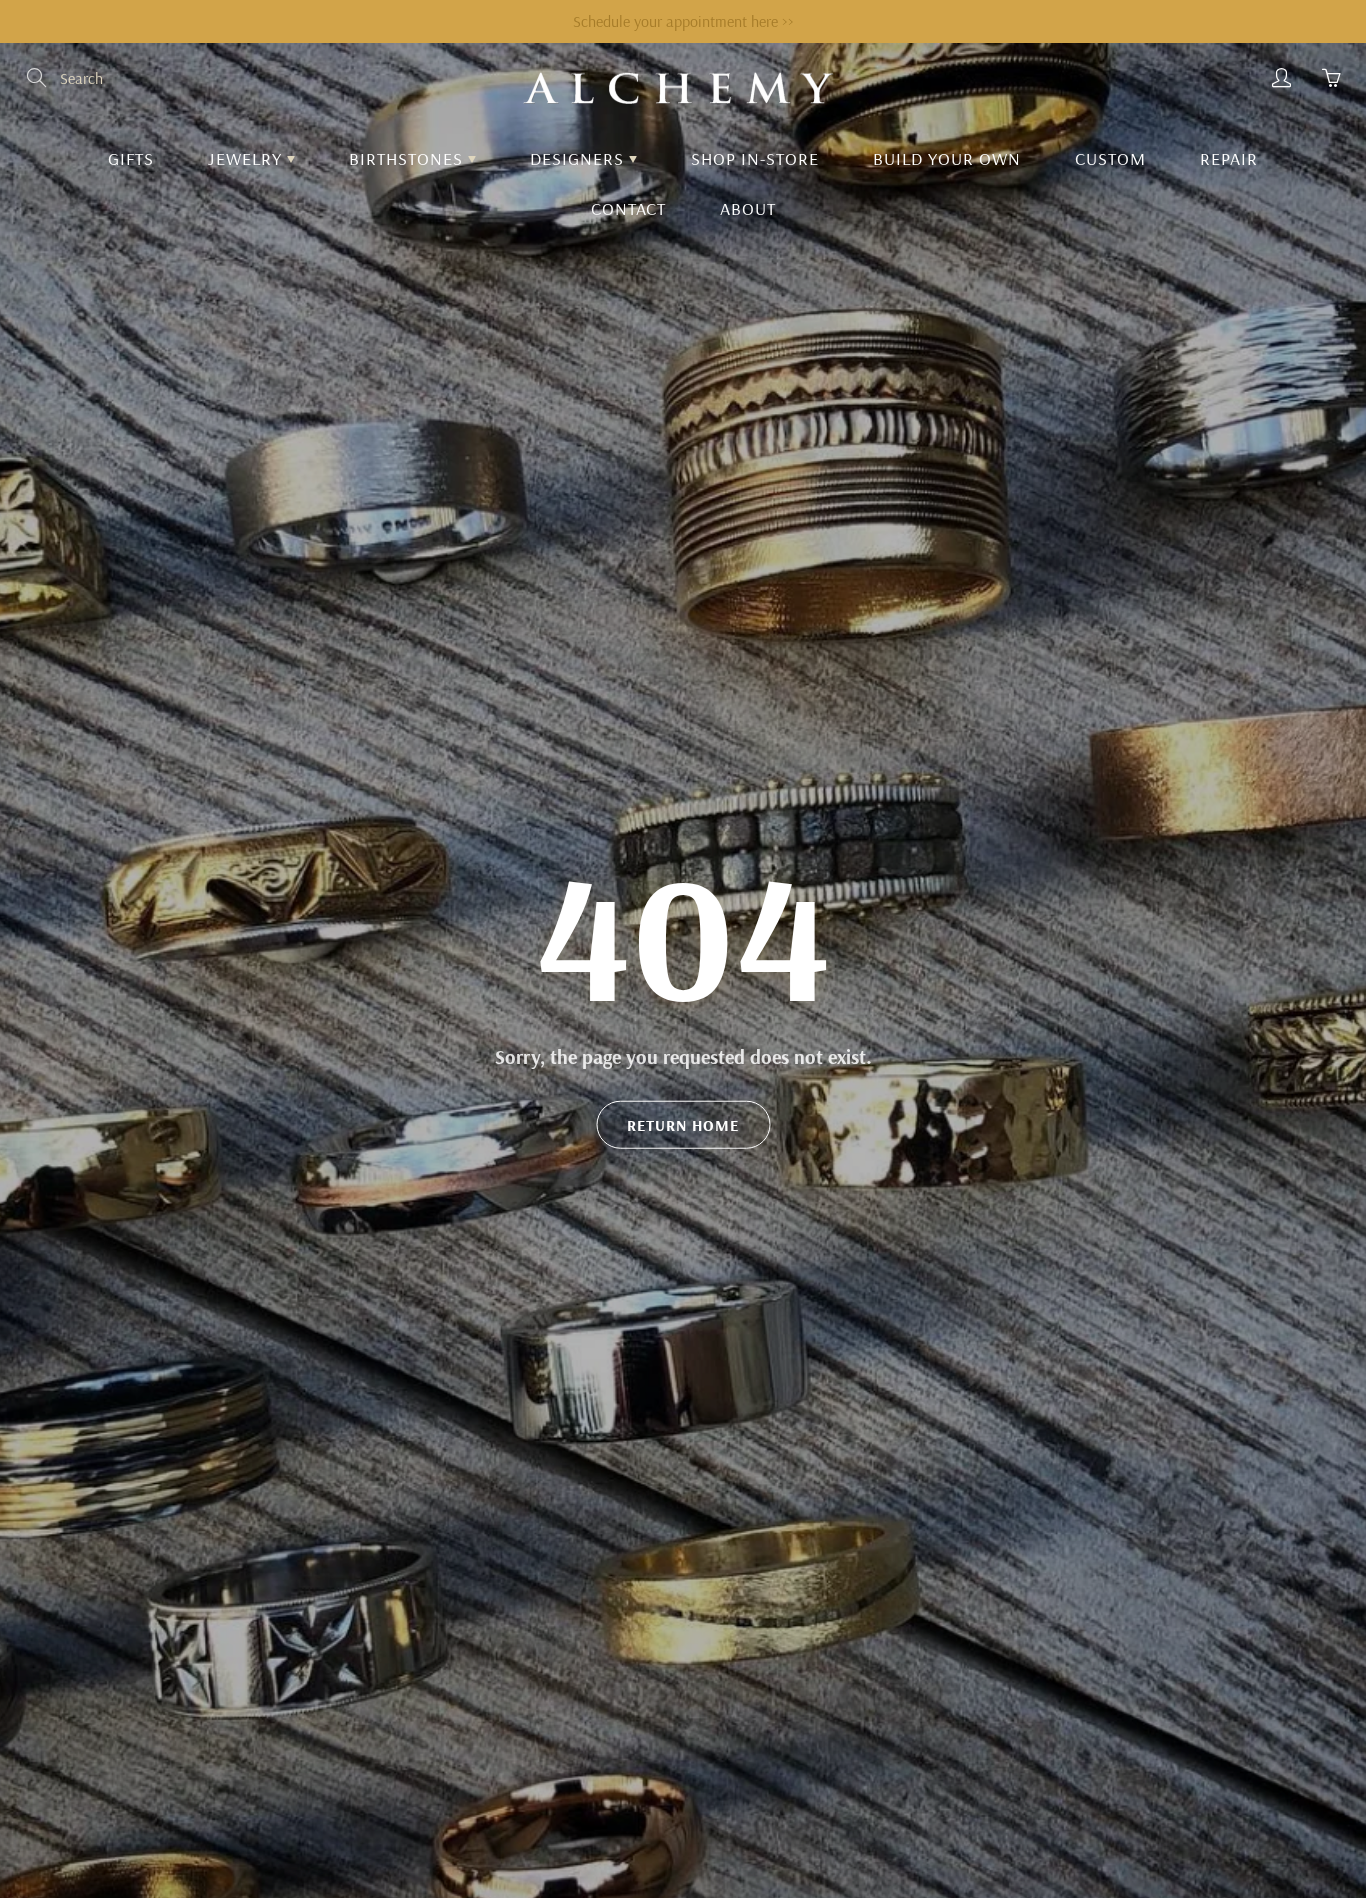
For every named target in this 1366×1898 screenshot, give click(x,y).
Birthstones (408, 158)
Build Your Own (947, 158)
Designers (579, 158)
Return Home (683, 1125)
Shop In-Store (755, 158)
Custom (1110, 158)
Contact (628, 208)
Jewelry (247, 158)
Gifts (131, 158)
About (748, 208)
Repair (1229, 158)
